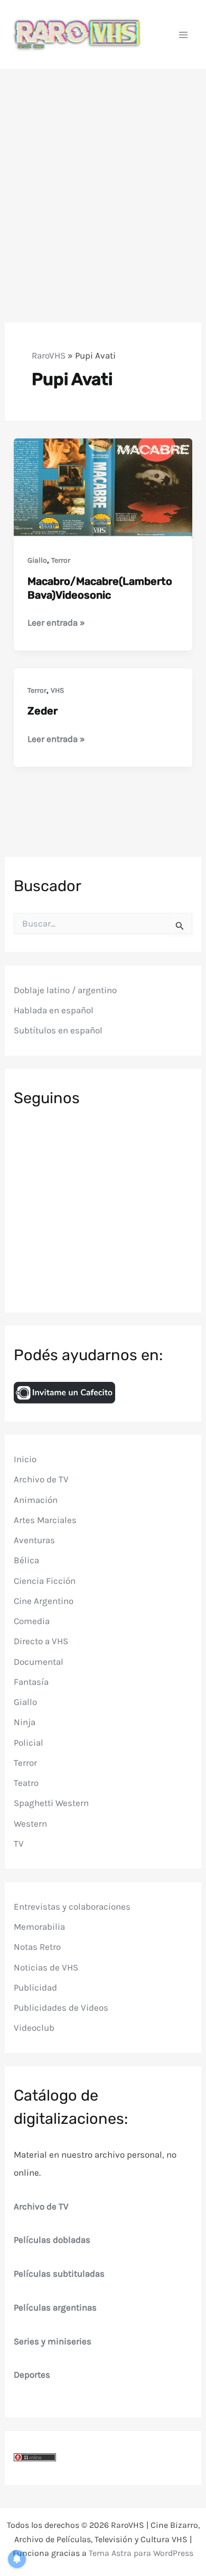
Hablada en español (54, 1010)
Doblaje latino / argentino (65, 990)
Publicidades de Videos (61, 2007)
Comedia (32, 1621)
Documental (39, 1662)
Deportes (32, 2375)
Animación (36, 1500)
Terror (61, 560)
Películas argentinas (55, 2307)
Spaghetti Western (51, 1803)
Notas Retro (37, 1947)
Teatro (26, 1783)
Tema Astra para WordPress (141, 2553)
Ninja (25, 1722)
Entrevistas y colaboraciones (72, 1906)
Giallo (37, 560)
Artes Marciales (45, 1520)
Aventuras (34, 1540)
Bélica (26, 1560)
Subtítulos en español (58, 1030)
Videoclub (34, 2028)
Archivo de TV (41, 1479)
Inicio (25, 1459)
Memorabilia (39, 1927)
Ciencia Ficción (45, 1581)
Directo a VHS (41, 1641)
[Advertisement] (103, 178)
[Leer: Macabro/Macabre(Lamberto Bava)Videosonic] (103, 488)
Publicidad (35, 1987)
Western (30, 1823)
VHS (57, 690)
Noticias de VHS (46, 1967)
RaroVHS (49, 355)
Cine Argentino (44, 1601)
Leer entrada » (56, 623)
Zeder (43, 711)
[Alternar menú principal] (184, 35)
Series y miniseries (53, 2341)
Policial (29, 1743)
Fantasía (31, 1682)
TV (19, 1844)
